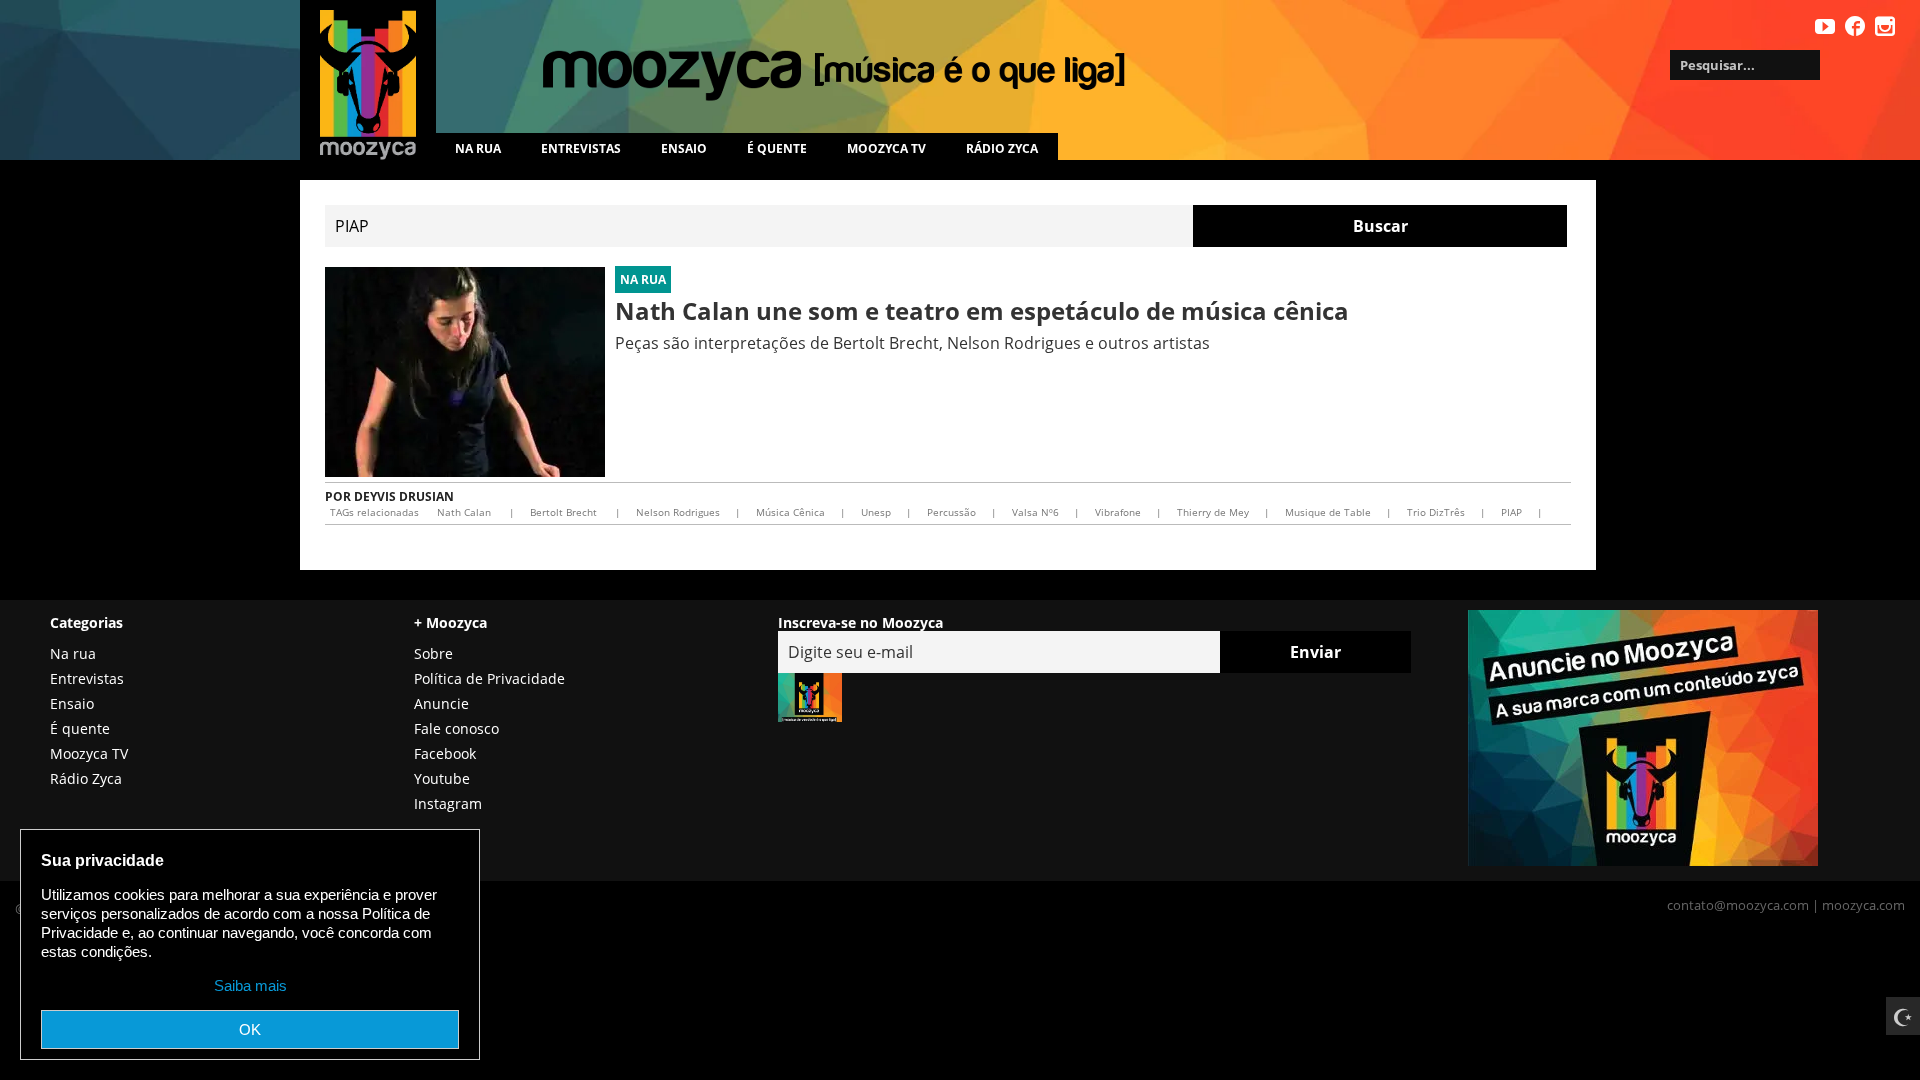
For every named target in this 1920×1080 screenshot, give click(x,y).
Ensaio (684, 148)
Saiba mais (250, 985)
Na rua (478, 148)
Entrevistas (581, 148)
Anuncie (441, 703)
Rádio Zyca (1002, 148)
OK (250, 1029)
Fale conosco (456, 728)
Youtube (442, 778)
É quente (777, 148)
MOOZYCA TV (886, 148)
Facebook (445, 753)
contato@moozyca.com (1738, 905)
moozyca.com (1863, 905)
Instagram (448, 803)
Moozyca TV (89, 753)
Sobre (433, 653)
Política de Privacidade (489, 678)
